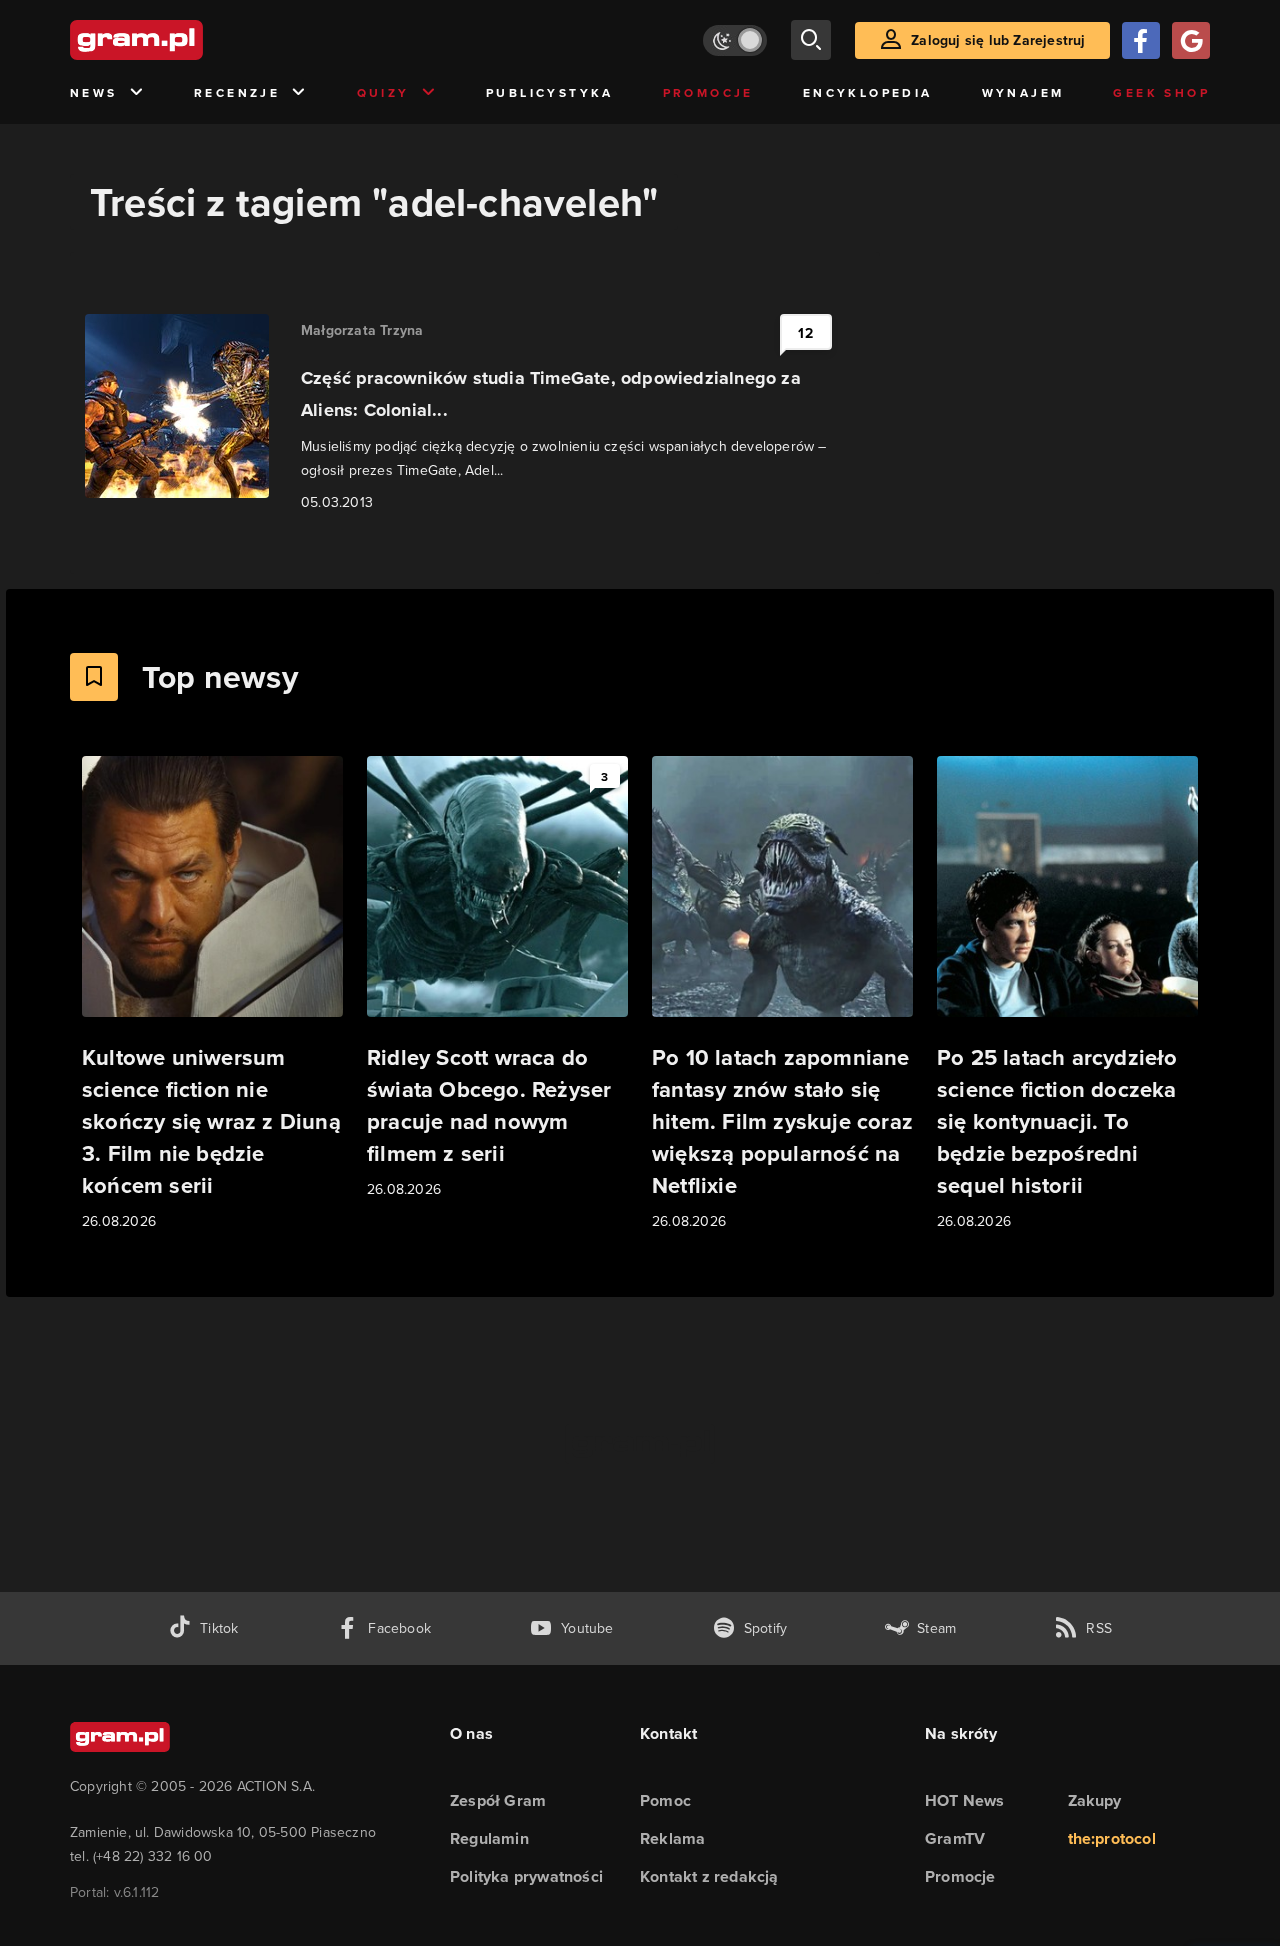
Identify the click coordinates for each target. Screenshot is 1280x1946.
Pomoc (665, 1800)
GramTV (955, 1838)
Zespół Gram (498, 1800)
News (94, 92)
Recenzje (237, 92)
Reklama (672, 1838)
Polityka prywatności (526, 1876)
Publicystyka (550, 92)
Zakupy (1095, 1800)
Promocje (708, 92)
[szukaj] (811, 40)
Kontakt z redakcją (709, 1876)
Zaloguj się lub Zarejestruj (998, 40)
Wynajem (1023, 92)
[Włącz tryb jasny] (735, 40)
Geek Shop (1161, 92)
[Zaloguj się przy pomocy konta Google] (1191, 40)
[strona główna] (186, 40)
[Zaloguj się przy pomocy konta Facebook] (1141, 40)
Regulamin (489, 1838)
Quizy (383, 92)
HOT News (965, 1800)
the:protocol (1112, 1838)
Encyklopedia (868, 92)
